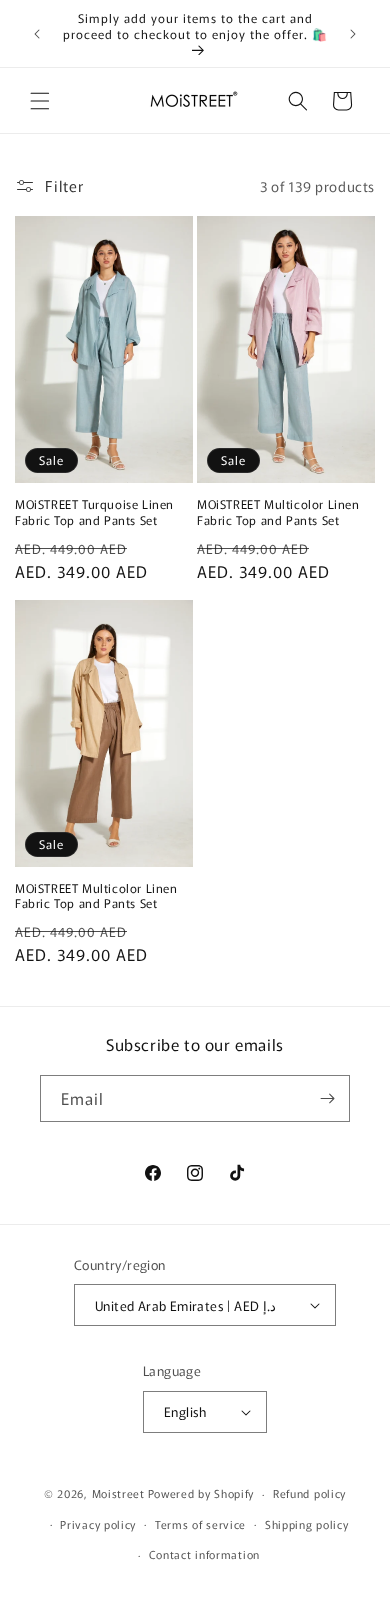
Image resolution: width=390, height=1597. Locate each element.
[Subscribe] (327, 1098)
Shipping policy (307, 1524)
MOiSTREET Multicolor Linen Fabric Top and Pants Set (278, 511)
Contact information (204, 1554)
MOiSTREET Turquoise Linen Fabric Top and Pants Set (94, 511)
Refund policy (309, 1493)
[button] (40, 101)
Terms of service (200, 1524)
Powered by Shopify (201, 1493)
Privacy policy (98, 1524)
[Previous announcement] (37, 34)
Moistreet (118, 1493)
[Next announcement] (353, 34)
